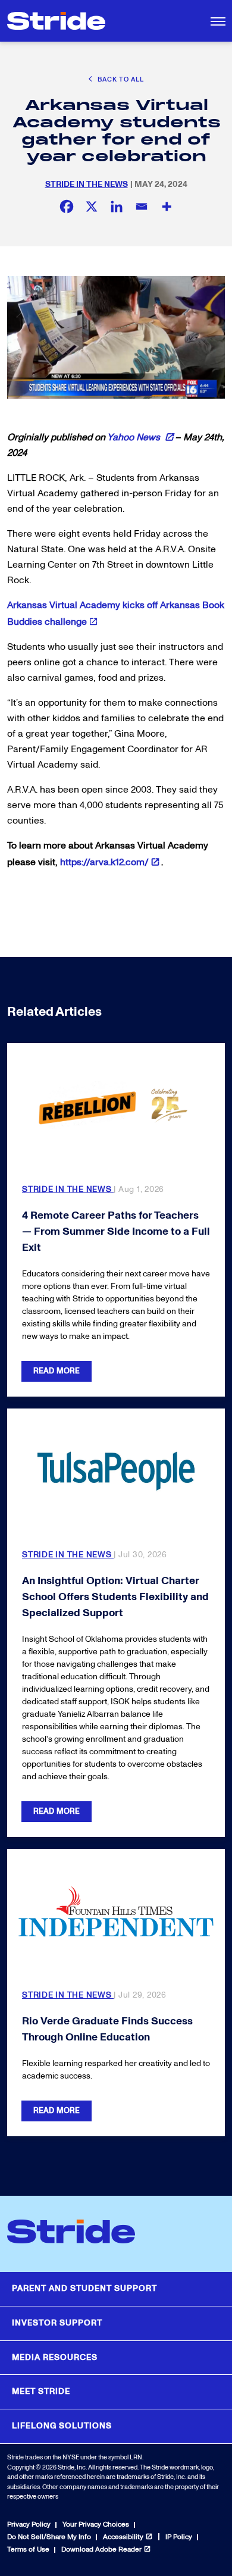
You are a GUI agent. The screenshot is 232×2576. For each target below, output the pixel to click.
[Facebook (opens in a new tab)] (67, 206)
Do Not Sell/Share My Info (49, 2537)
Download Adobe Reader (101, 2550)
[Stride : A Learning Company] (56, 21)
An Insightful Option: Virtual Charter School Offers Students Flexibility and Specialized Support (115, 1597)
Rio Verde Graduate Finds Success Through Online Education (107, 2029)
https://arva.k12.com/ (104, 862)
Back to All (120, 79)
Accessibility (123, 2537)
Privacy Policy (29, 2525)
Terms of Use (28, 2550)
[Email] (142, 206)
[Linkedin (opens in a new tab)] (117, 206)
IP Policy (179, 2537)
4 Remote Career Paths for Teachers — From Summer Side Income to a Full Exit (116, 1231)
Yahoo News (135, 437)
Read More (57, 1371)
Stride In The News (87, 184)
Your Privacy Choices (96, 2525)
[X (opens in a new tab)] (92, 206)
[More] (167, 206)
